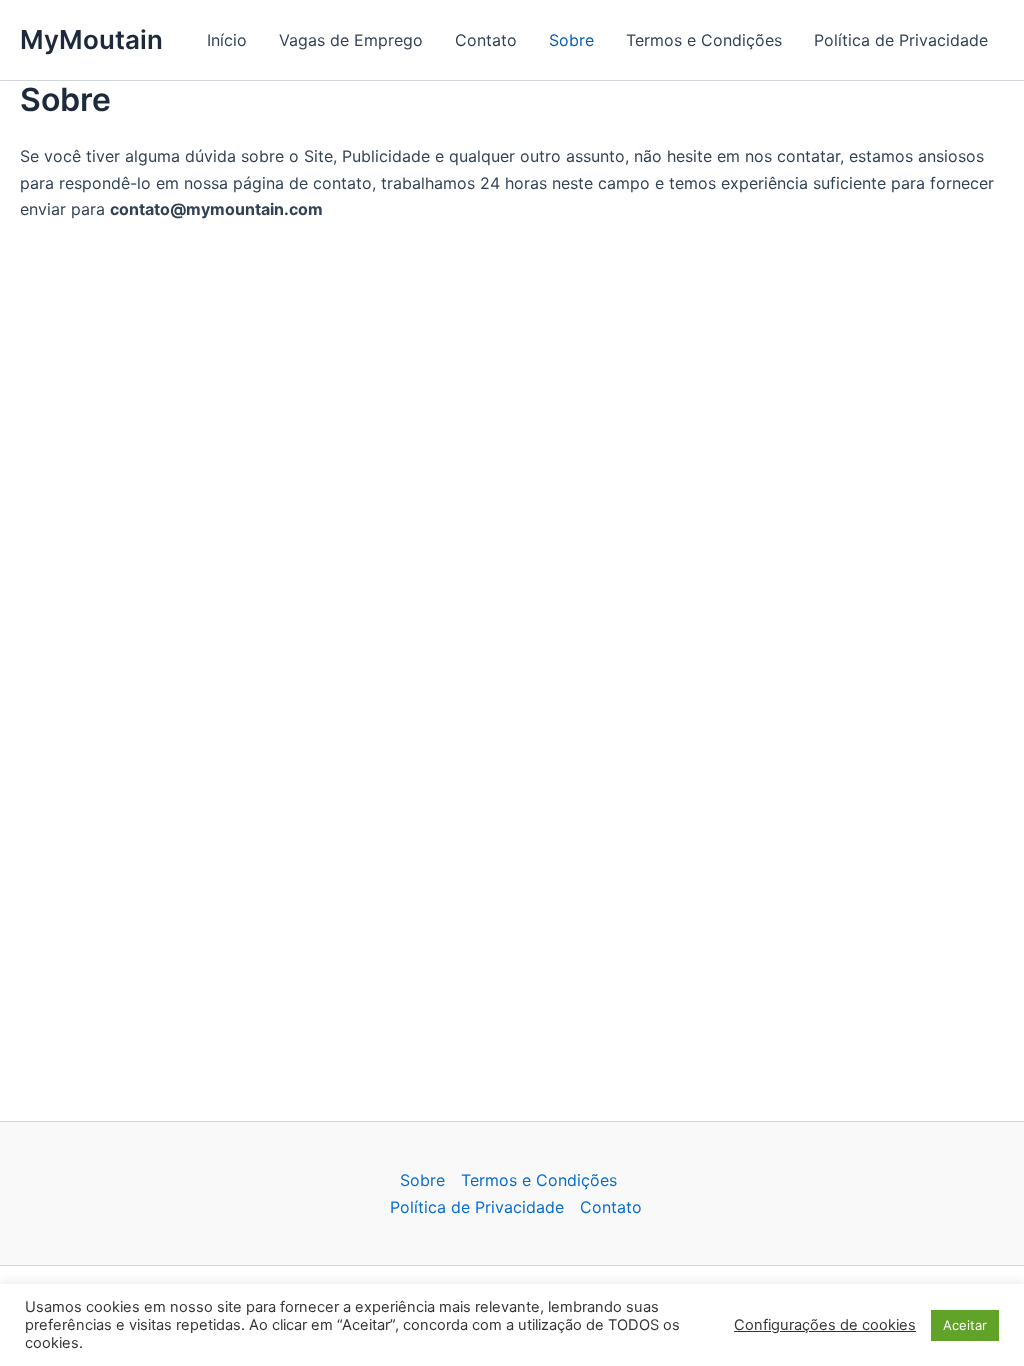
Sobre (571, 40)
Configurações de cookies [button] (825, 1325)
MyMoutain (91, 39)
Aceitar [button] (965, 1325)
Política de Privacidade (901, 40)
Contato (486, 40)
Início (227, 40)
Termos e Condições (704, 40)
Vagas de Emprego (351, 40)
